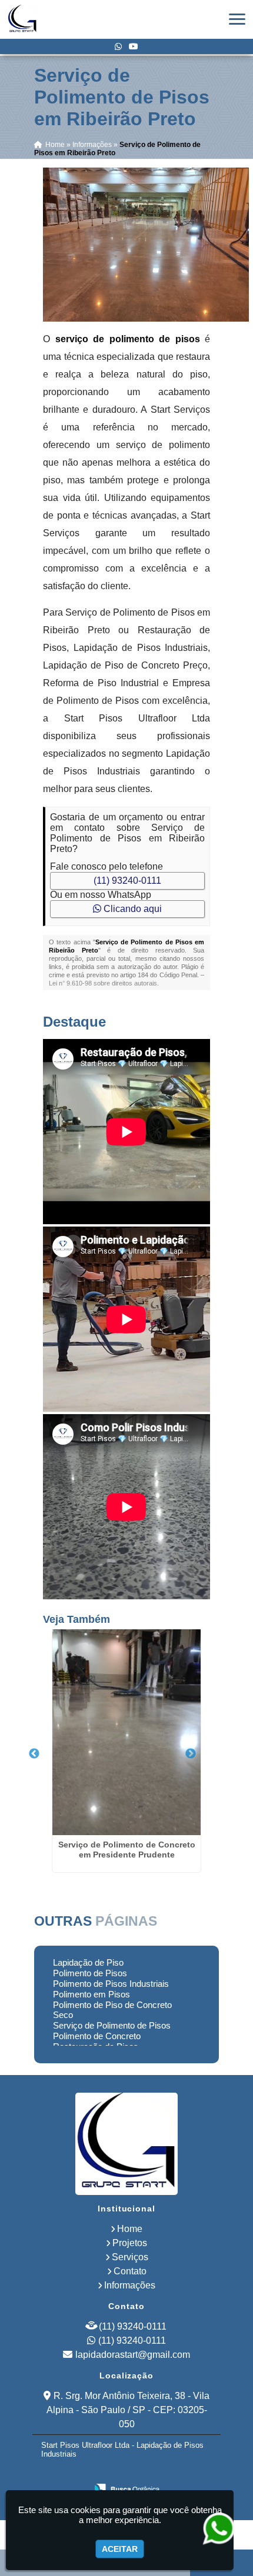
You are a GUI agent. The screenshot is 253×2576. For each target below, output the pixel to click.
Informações (130, 2285)
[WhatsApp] (118, 46)
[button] (237, 19)
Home (130, 2229)
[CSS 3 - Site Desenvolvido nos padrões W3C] (137, 2473)
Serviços (130, 2257)
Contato (130, 2271)
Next (191, 1754)
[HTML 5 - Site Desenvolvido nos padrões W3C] (97, 2473)
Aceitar (120, 2549)
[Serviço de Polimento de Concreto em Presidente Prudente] (126, 1732)
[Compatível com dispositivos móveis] (178, 2473)
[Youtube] (134, 46)
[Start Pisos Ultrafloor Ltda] (126, 2144)
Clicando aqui (132, 909)
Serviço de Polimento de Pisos (112, 2025)
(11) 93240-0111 (127, 881)
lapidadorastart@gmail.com (133, 2355)
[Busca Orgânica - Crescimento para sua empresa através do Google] (127, 2488)
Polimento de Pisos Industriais (111, 1984)
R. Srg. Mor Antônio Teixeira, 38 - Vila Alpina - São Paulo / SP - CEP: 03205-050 (128, 2410)
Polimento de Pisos (90, 1973)
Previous (34, 1754)
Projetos (130, 2243)
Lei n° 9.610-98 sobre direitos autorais (103, 983)
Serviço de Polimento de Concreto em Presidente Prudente (127, 1850)
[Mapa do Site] (66, 2473)
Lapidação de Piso (88, 1962)
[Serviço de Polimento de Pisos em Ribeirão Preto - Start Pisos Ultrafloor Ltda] (22, 19)
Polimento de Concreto (97, 2036)
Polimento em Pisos (91, 1994)
